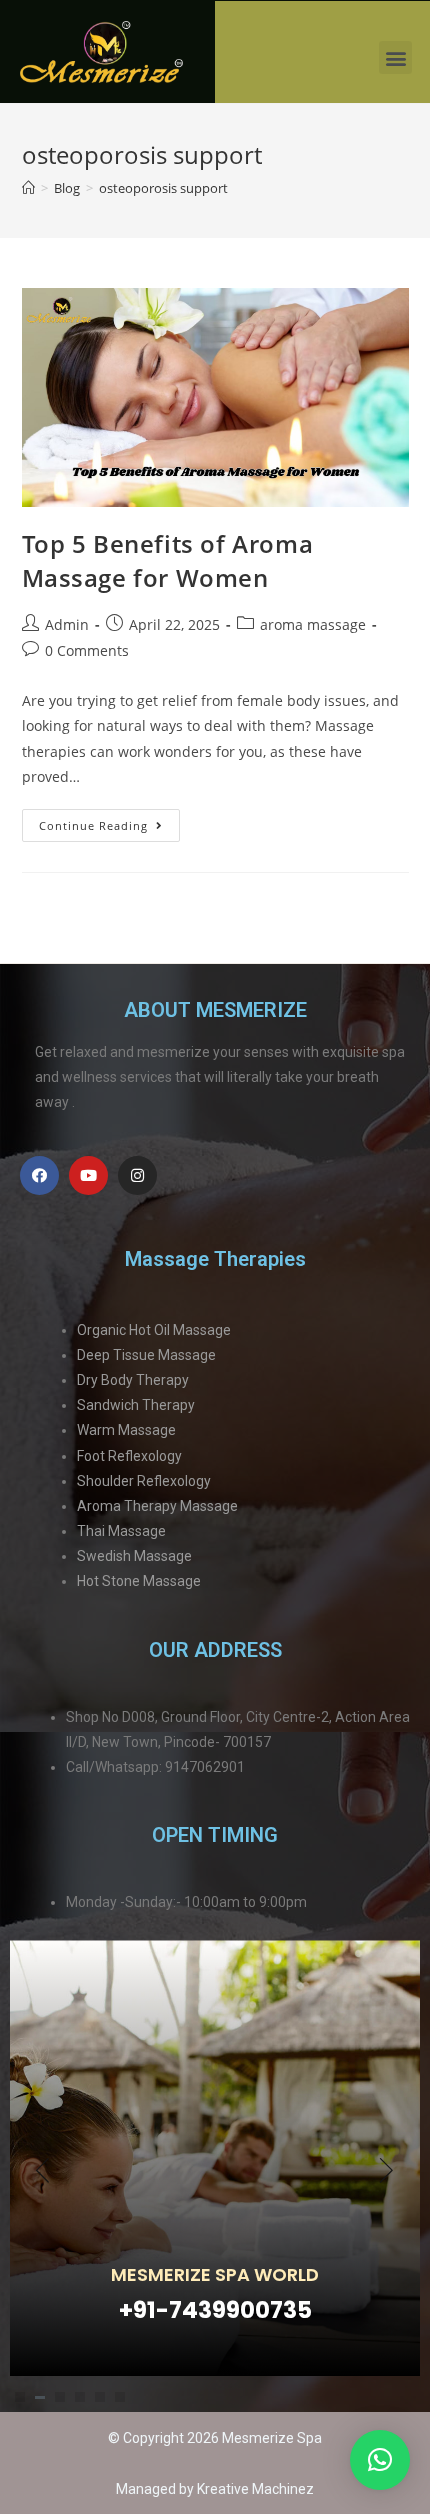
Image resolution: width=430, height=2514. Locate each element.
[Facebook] (39, 1175)
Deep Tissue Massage (146, 1355)
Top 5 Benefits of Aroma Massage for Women (168, 560)
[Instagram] (137, 1175)
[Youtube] (88, 1175)
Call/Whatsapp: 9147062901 (155, 1767)
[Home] (28, 188)
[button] (395, 57)
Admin (67, 624)
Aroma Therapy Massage (157, 1506)
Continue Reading (109, 821)
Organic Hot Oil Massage (154, 1330)
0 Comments (87, 650)
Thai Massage (121, 1531)
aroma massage (313, 624)
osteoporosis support (163, 188)
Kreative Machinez (255, 2489)
